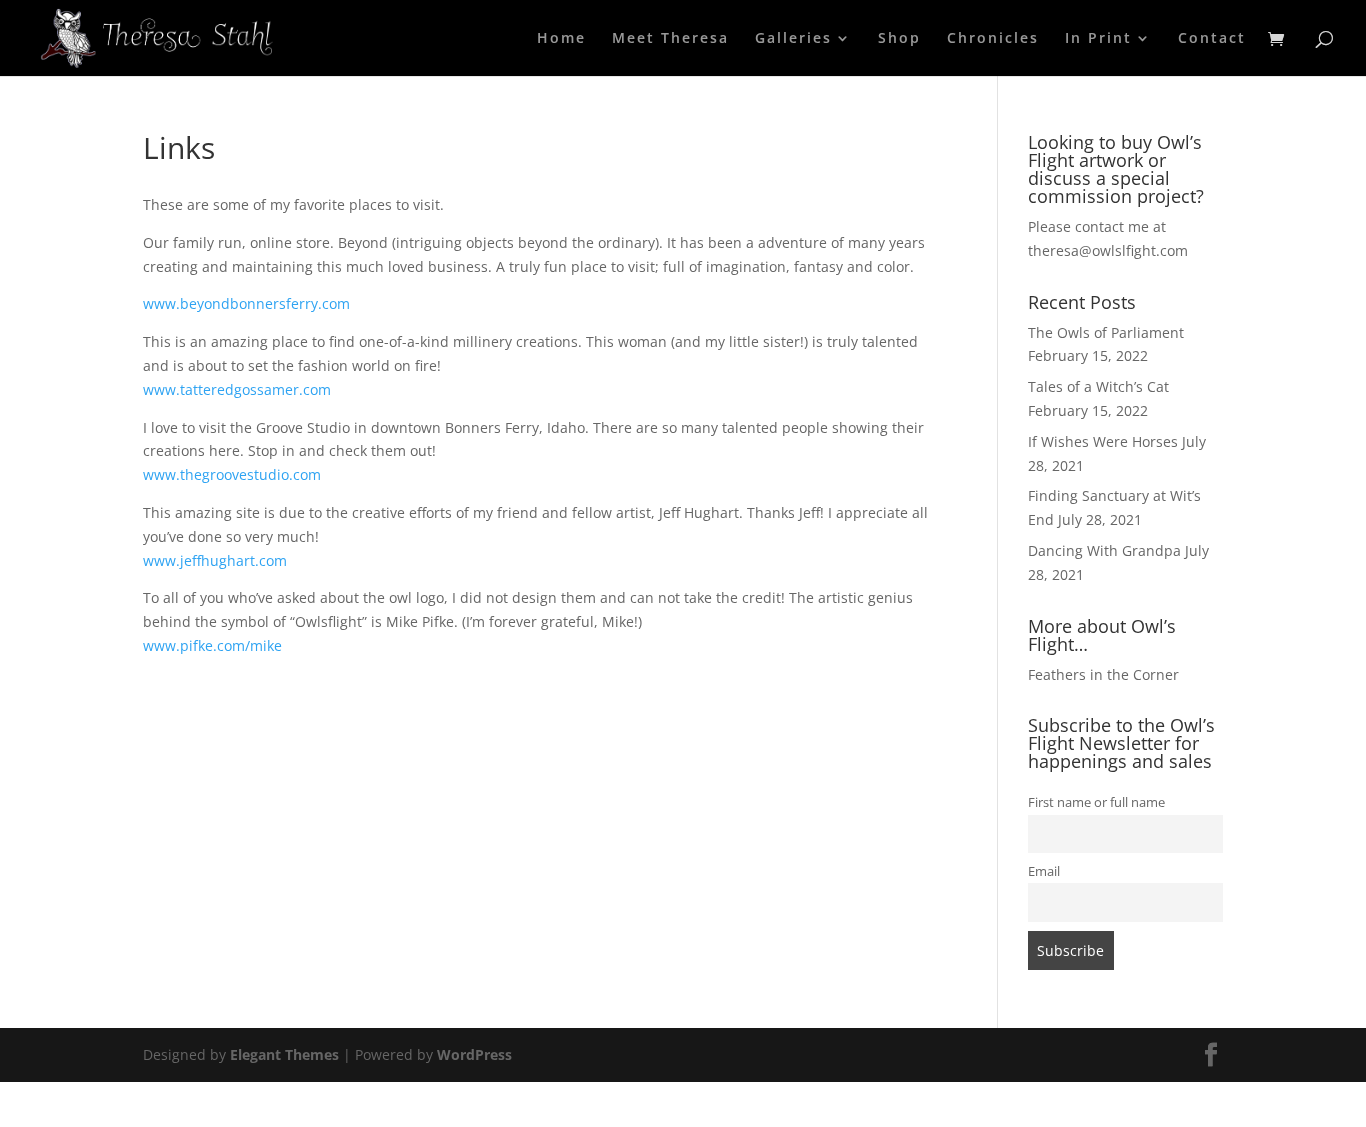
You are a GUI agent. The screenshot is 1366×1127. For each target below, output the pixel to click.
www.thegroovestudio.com (232, 474)
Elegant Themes (284, 1054)
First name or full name (1096, 802)
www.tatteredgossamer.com (237, 389)
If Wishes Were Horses (1103, 441)
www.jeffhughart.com (215, 560)
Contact (1212, 39)
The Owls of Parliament (1106, 332)
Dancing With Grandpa (1104, 550)
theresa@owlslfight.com (1108, 250)
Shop (899, 39)
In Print (1098, 39)
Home (561, 39)
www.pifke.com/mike (212, 645)
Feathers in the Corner (1103, 674)
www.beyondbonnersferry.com (246, 303)
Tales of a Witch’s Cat (1098, 386)
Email (1044, 871)
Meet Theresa (670, 39)
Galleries (793, 39)
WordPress (474, 1054)
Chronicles (993, 39)
